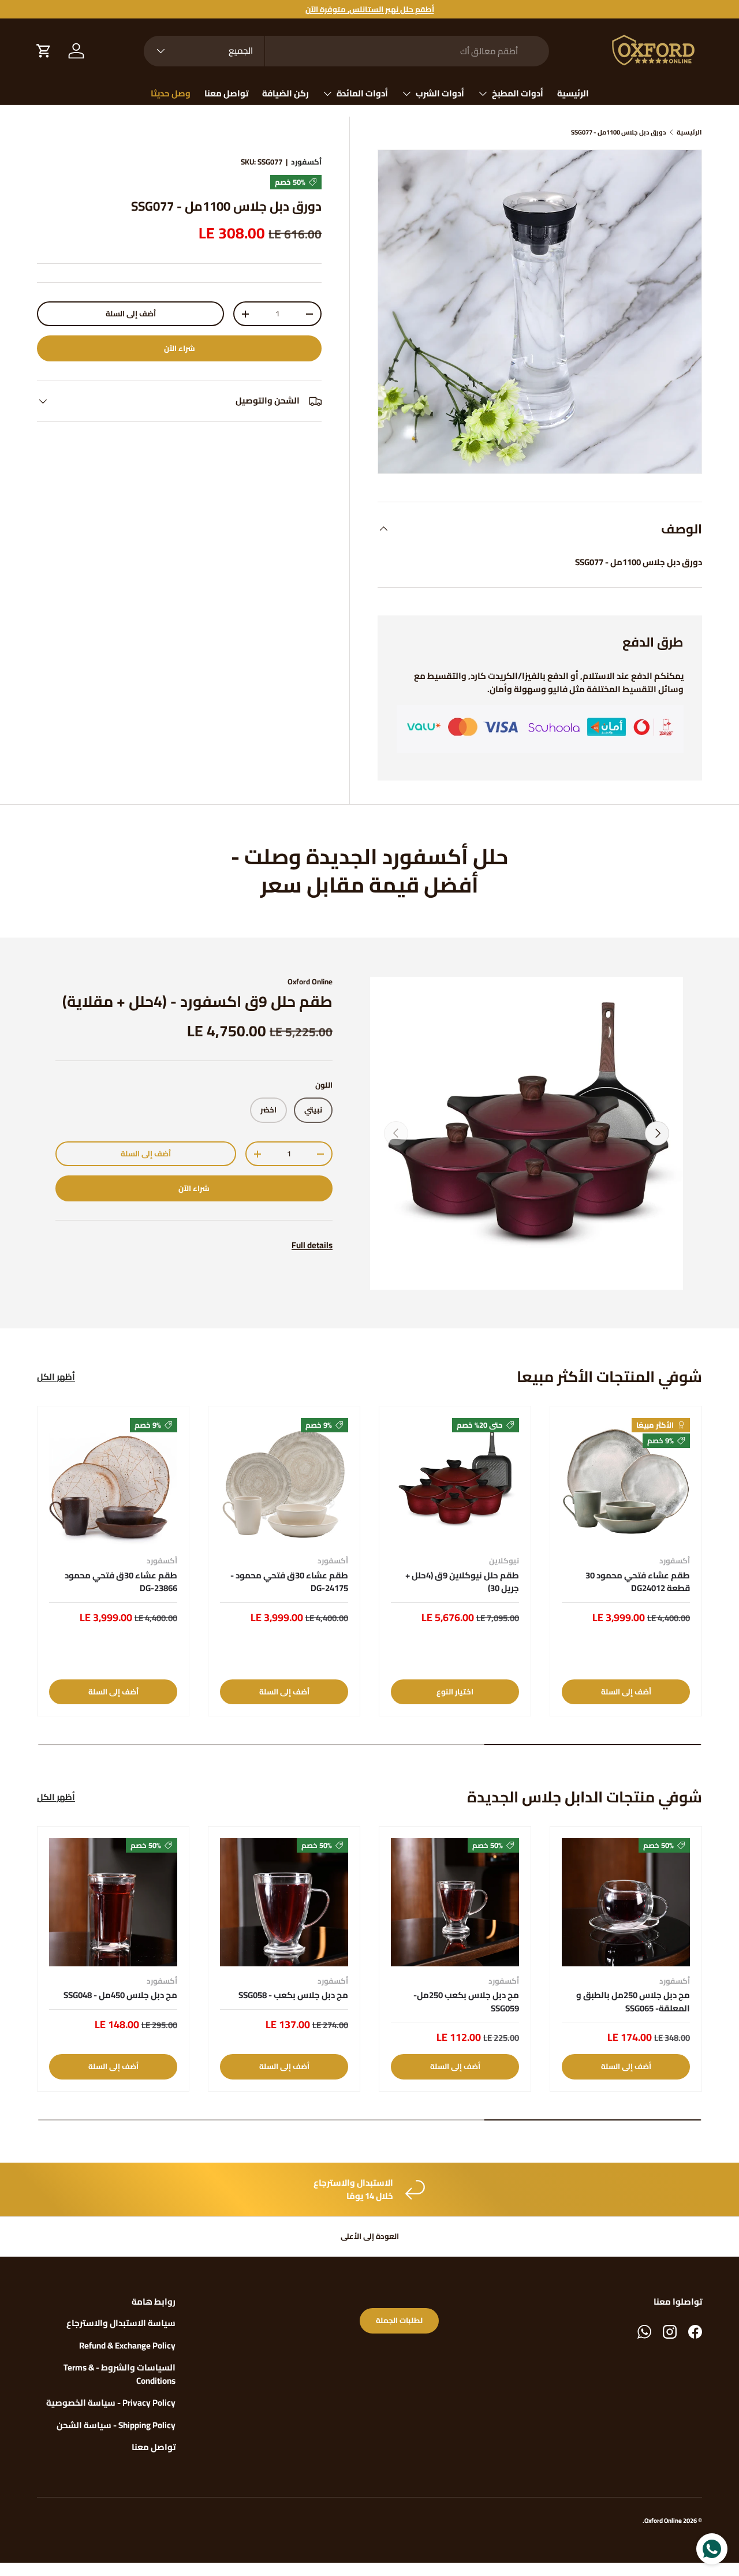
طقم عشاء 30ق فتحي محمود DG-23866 (121, 1582)
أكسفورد (306, 162)
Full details (312, 1245)
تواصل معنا (226, 93)
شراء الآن (180, 348)
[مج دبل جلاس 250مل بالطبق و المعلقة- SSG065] (626, 1902)
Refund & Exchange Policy (127, 2345)
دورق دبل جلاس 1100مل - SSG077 (619, 132)
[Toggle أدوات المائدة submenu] (327, 94)
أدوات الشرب (440, 93)
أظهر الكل (56, 1377)
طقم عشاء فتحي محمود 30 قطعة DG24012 (638, 1582)
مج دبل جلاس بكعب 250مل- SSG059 (466, 2002)
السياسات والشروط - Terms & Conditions (120, 2374)
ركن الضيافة (285, 93)
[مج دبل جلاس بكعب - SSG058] (284, 1902)
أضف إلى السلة (131, 314)
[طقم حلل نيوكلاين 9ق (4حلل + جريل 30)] (455, 1482)
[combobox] (346, 51)
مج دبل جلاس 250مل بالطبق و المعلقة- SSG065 (633, 2002)
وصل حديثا (171, 93)
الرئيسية (573, 93)
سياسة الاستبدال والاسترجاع (121, 2323)
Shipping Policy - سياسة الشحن (116, 2425)
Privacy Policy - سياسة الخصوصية (111, 2403)
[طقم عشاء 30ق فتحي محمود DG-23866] (113, 1482)
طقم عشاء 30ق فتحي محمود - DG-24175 (289, 1582)
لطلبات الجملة (399, 2321)
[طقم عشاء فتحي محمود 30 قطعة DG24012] (626, 1482)
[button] (44, 51)
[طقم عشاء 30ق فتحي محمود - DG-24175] (284, 1482)
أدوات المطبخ (518, 93)
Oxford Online (310, 982)
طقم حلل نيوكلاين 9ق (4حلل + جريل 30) (462, 1582)
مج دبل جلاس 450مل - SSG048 (120, 1995)
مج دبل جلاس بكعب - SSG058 (293, 1995)
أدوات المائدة (362, 93)
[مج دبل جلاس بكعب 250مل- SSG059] (455, 1902)
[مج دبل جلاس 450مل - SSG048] (113, 1902)
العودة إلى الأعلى (370, 2236)
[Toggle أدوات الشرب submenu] (406, 94)
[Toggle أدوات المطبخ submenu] (483, 94)
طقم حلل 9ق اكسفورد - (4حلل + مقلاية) (197, 1001)
